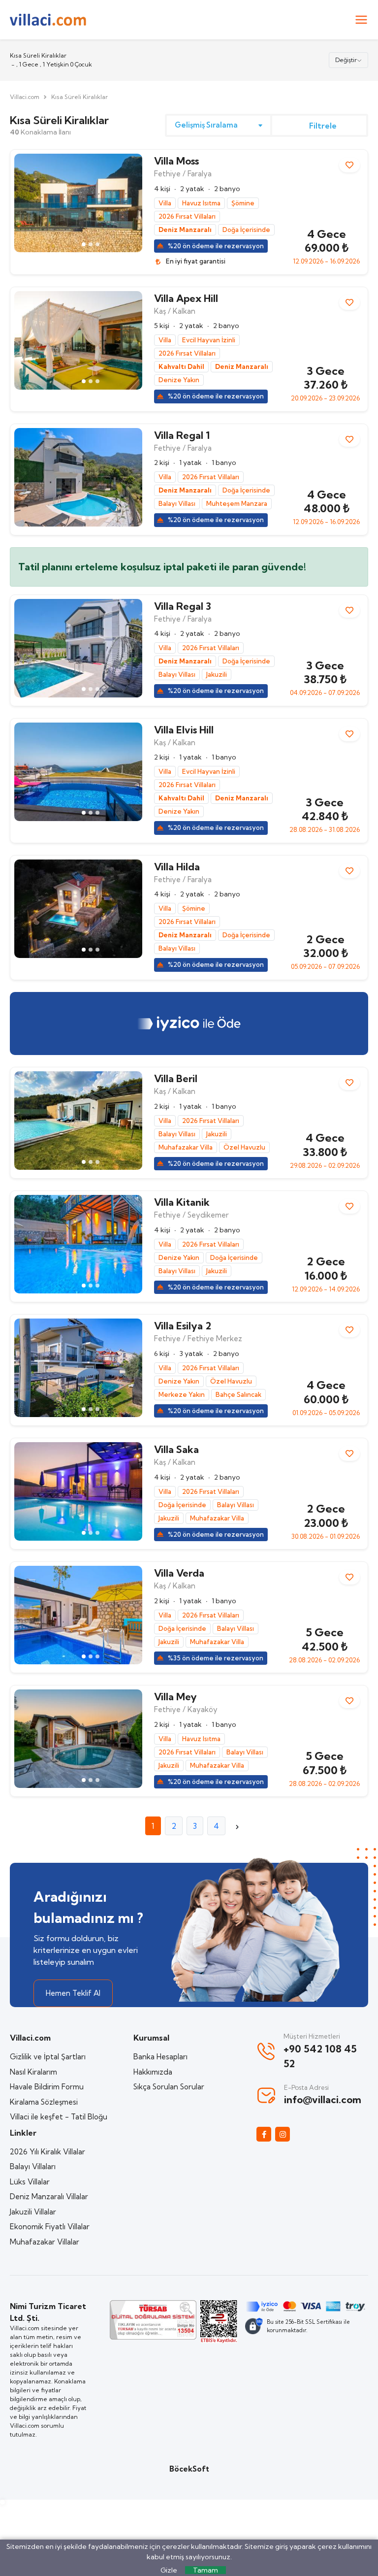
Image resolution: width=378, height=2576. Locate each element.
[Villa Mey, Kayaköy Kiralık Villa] (78, 1739)
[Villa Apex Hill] (78, 340)
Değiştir (346, 60)
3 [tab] (97, 244)
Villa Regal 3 (183, 606)
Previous (27, 203)
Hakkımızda (153, 2072)
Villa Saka (176, 1449)
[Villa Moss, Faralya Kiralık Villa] (78, 203)
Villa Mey (175, 1697)
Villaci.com (25, 97)
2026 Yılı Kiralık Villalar (47, 2152)
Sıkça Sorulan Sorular (169, 2087)
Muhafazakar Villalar (45, 2242)
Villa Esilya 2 (183, 1326)
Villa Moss (176, 161)
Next (130, 203)
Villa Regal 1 (182, 435)
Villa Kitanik (182, 1202)
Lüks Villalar (30, 2182)
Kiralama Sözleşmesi (44, 2102)
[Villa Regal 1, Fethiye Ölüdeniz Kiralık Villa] (78, 477)
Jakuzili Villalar (33, 2212)
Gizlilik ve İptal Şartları (48, 2057)
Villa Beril (176, 1078)
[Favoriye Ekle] (349, 165)
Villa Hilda (177, 867)
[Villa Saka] (78, 1491)
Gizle (169, 2570)
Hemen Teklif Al (73, 1993)
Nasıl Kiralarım (33, 2072)
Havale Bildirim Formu (47, 2087)
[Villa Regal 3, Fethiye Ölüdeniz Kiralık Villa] (78, 648)
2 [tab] (91, 244)
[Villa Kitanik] (78, 1244)
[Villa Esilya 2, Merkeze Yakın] (78, 1368)
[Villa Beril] (78, 1121)
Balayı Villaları (33, 2166)
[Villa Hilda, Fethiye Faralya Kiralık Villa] (78, 909)
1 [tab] (84, 244)
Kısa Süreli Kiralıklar (79, 97)
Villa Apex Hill (186, 298)
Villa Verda (179, 1573)
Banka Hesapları (160, 2057)
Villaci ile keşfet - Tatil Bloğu (59, 2117)
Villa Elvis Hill (184, 730)
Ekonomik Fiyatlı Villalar (50, 2227)
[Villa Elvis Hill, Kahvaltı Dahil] (78, 772)
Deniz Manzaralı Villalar (49, 2196)
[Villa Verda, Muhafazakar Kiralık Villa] (78, 1615)
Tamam (205, 2570)
